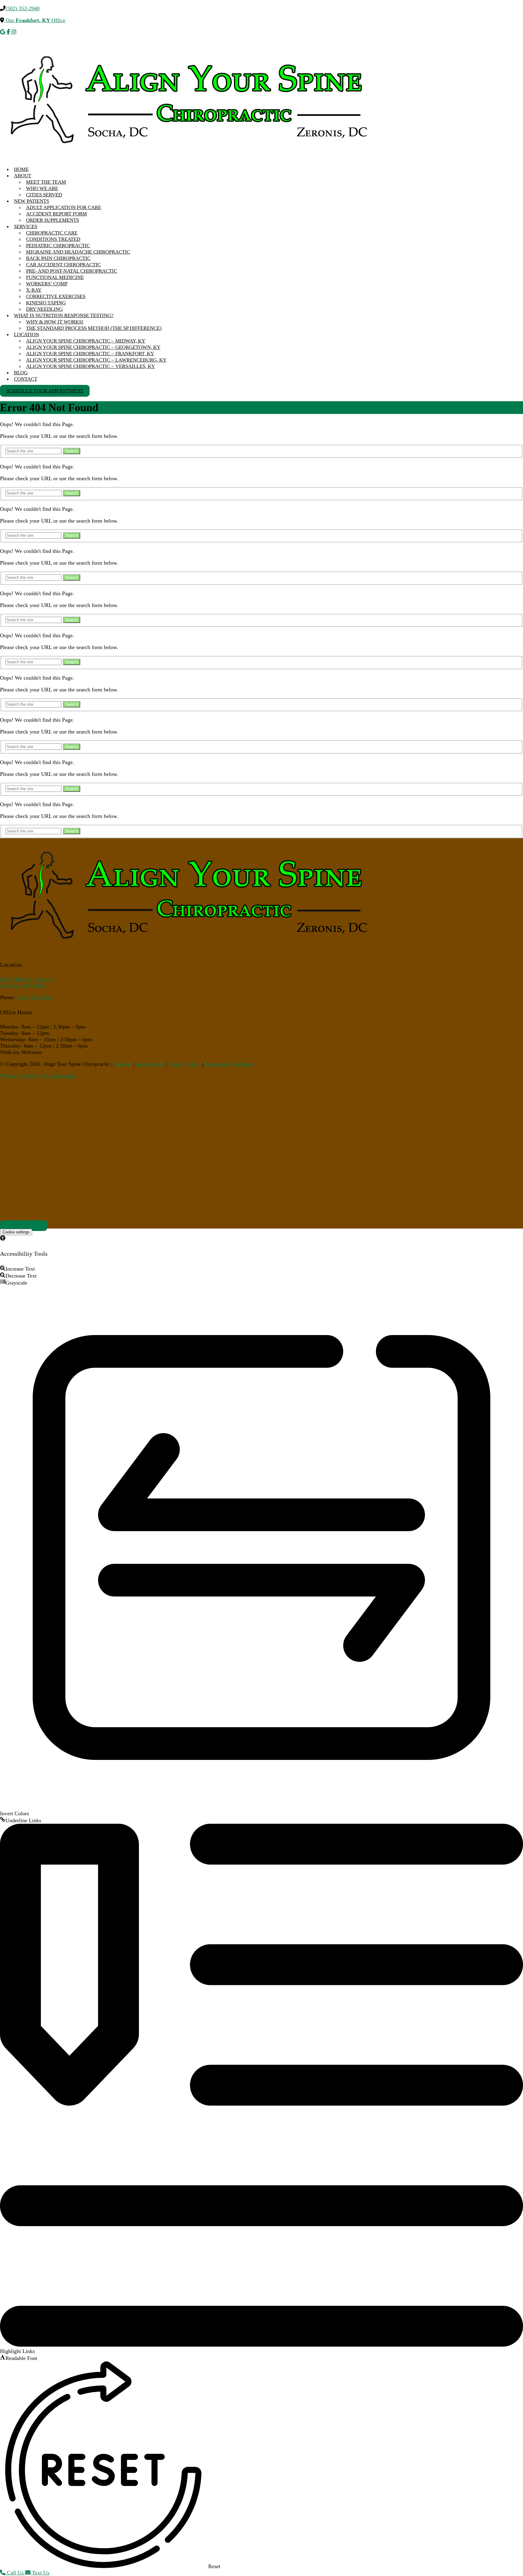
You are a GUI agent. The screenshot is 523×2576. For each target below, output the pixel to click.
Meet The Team (46, 182)
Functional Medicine (55, 277)
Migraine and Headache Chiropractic (78, 252)
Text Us (40, 2573)
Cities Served (44, 195)
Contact (26, 379)
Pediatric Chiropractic (58, 246)
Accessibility (150, 1064)
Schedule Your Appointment (45, 391)
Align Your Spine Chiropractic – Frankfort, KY (90, 354)
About (23, 176)
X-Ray (34, 290)
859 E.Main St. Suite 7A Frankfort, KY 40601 (27, 982)
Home (21, 169)
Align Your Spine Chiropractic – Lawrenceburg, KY (96, 360)
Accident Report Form (56, 214)
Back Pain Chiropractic (58, 258)
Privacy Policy (185, 1064)
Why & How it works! (55, 322)
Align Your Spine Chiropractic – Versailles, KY (90, 366)
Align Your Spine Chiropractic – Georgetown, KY (93, 347)
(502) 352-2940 (23, 8)
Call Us (15, 2573)
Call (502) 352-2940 (24, 1226)
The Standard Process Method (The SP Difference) (94, 328)
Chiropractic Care (52, 233)
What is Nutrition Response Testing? (64, 315)
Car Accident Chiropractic (63, 265)
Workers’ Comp (47, 284)
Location (26, 335)
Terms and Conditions (229, 1064)
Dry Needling (44, 309)
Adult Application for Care (64, 207)
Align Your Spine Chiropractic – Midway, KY (86, 341)
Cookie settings (16, 1232)
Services (26, 226)
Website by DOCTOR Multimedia (38, 1076)
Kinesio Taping (46, 303)
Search (72, 451)
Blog (21, 373)
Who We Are (42, 188)
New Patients (31, 201)
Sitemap (123, 1064)
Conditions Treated (53, 239)
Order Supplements (53, 220)
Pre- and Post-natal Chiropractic (72, 271)
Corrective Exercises (56, 296)
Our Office (35, 20)
